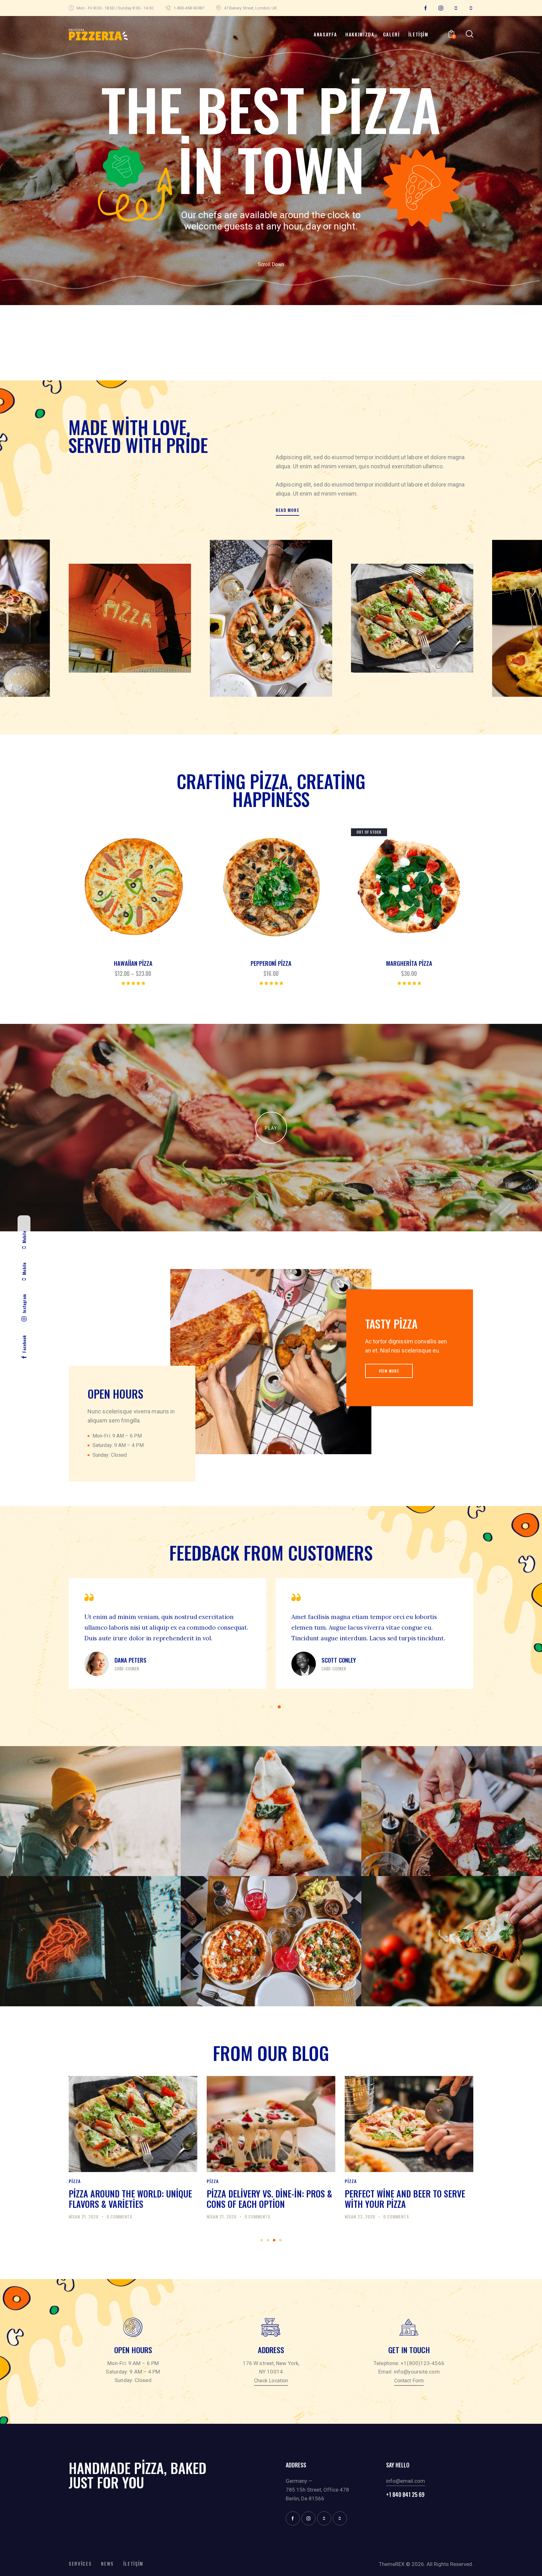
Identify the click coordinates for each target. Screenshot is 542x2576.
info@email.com (406, 2481)
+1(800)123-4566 (422, 2363)
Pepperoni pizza (271, 963)
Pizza (75, 2181)
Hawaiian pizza (133, 963)
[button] (116, 887)
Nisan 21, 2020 (84, 2216)
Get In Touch (409, 2350)
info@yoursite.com (417, 2372)
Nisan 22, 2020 (360, 2216)
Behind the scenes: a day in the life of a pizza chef (405, 2199)
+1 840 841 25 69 (405, 2495)
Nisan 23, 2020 (222, 2216)
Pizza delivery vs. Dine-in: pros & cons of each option (131, 2199)
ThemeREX (392, 2564)
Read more (287, 510)
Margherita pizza (409, 963)
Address (271, 2350)
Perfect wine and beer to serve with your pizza (267, 2199)
